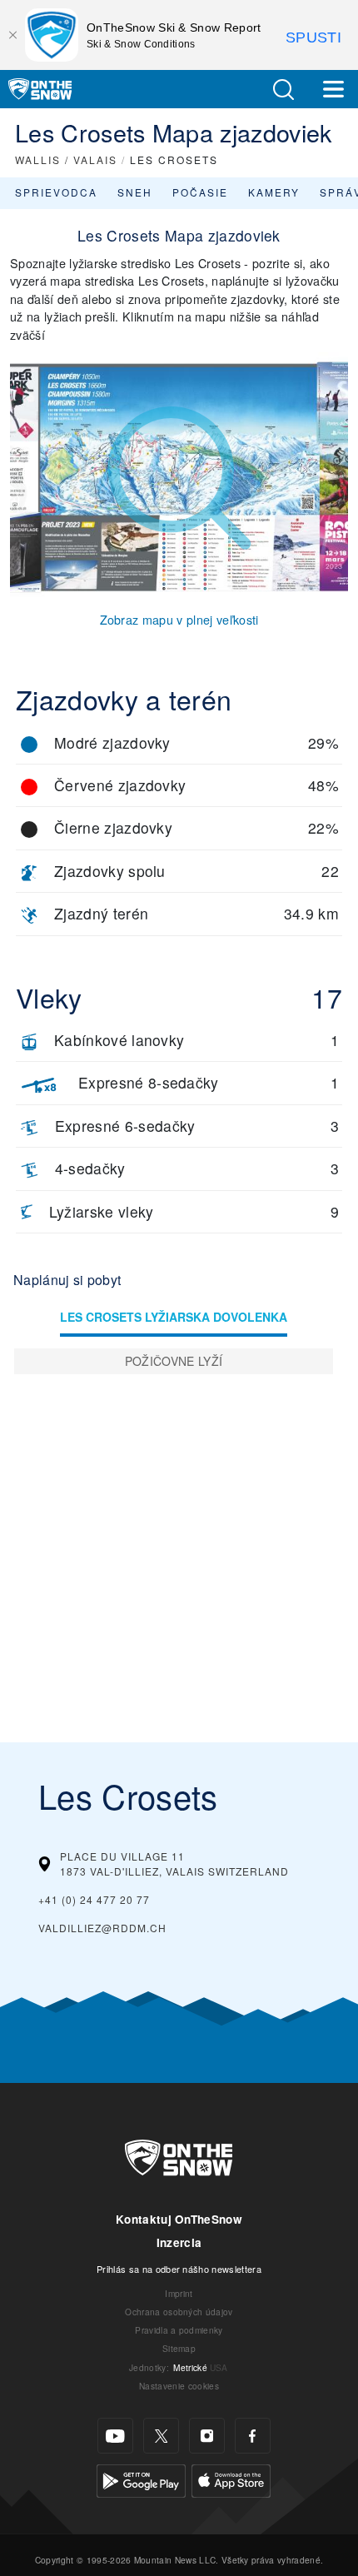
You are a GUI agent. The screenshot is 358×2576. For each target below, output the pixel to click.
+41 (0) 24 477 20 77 (94, 1899)
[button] (283, 90)
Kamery (274, 192)
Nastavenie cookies (179, 2386)
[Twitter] (161, 2436)
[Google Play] (141, 2479)
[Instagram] (207, 2436)
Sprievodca (56, 192)
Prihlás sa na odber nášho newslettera (179, 2269)
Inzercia (179, 2242)
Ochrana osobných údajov (179, 2312)
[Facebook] (253, 2436)
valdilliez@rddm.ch (102, 1928)
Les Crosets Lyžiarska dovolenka (174, 1317)
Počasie (200, 192)
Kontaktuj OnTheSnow (179, 2219)
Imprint (179, 2293)
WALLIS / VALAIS (66, 159)
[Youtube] (115, 2436)
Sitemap (179, 2348)
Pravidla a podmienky (179, 2330)
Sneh (135, 192)
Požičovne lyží (174, 1361)
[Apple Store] (231, 2479)
